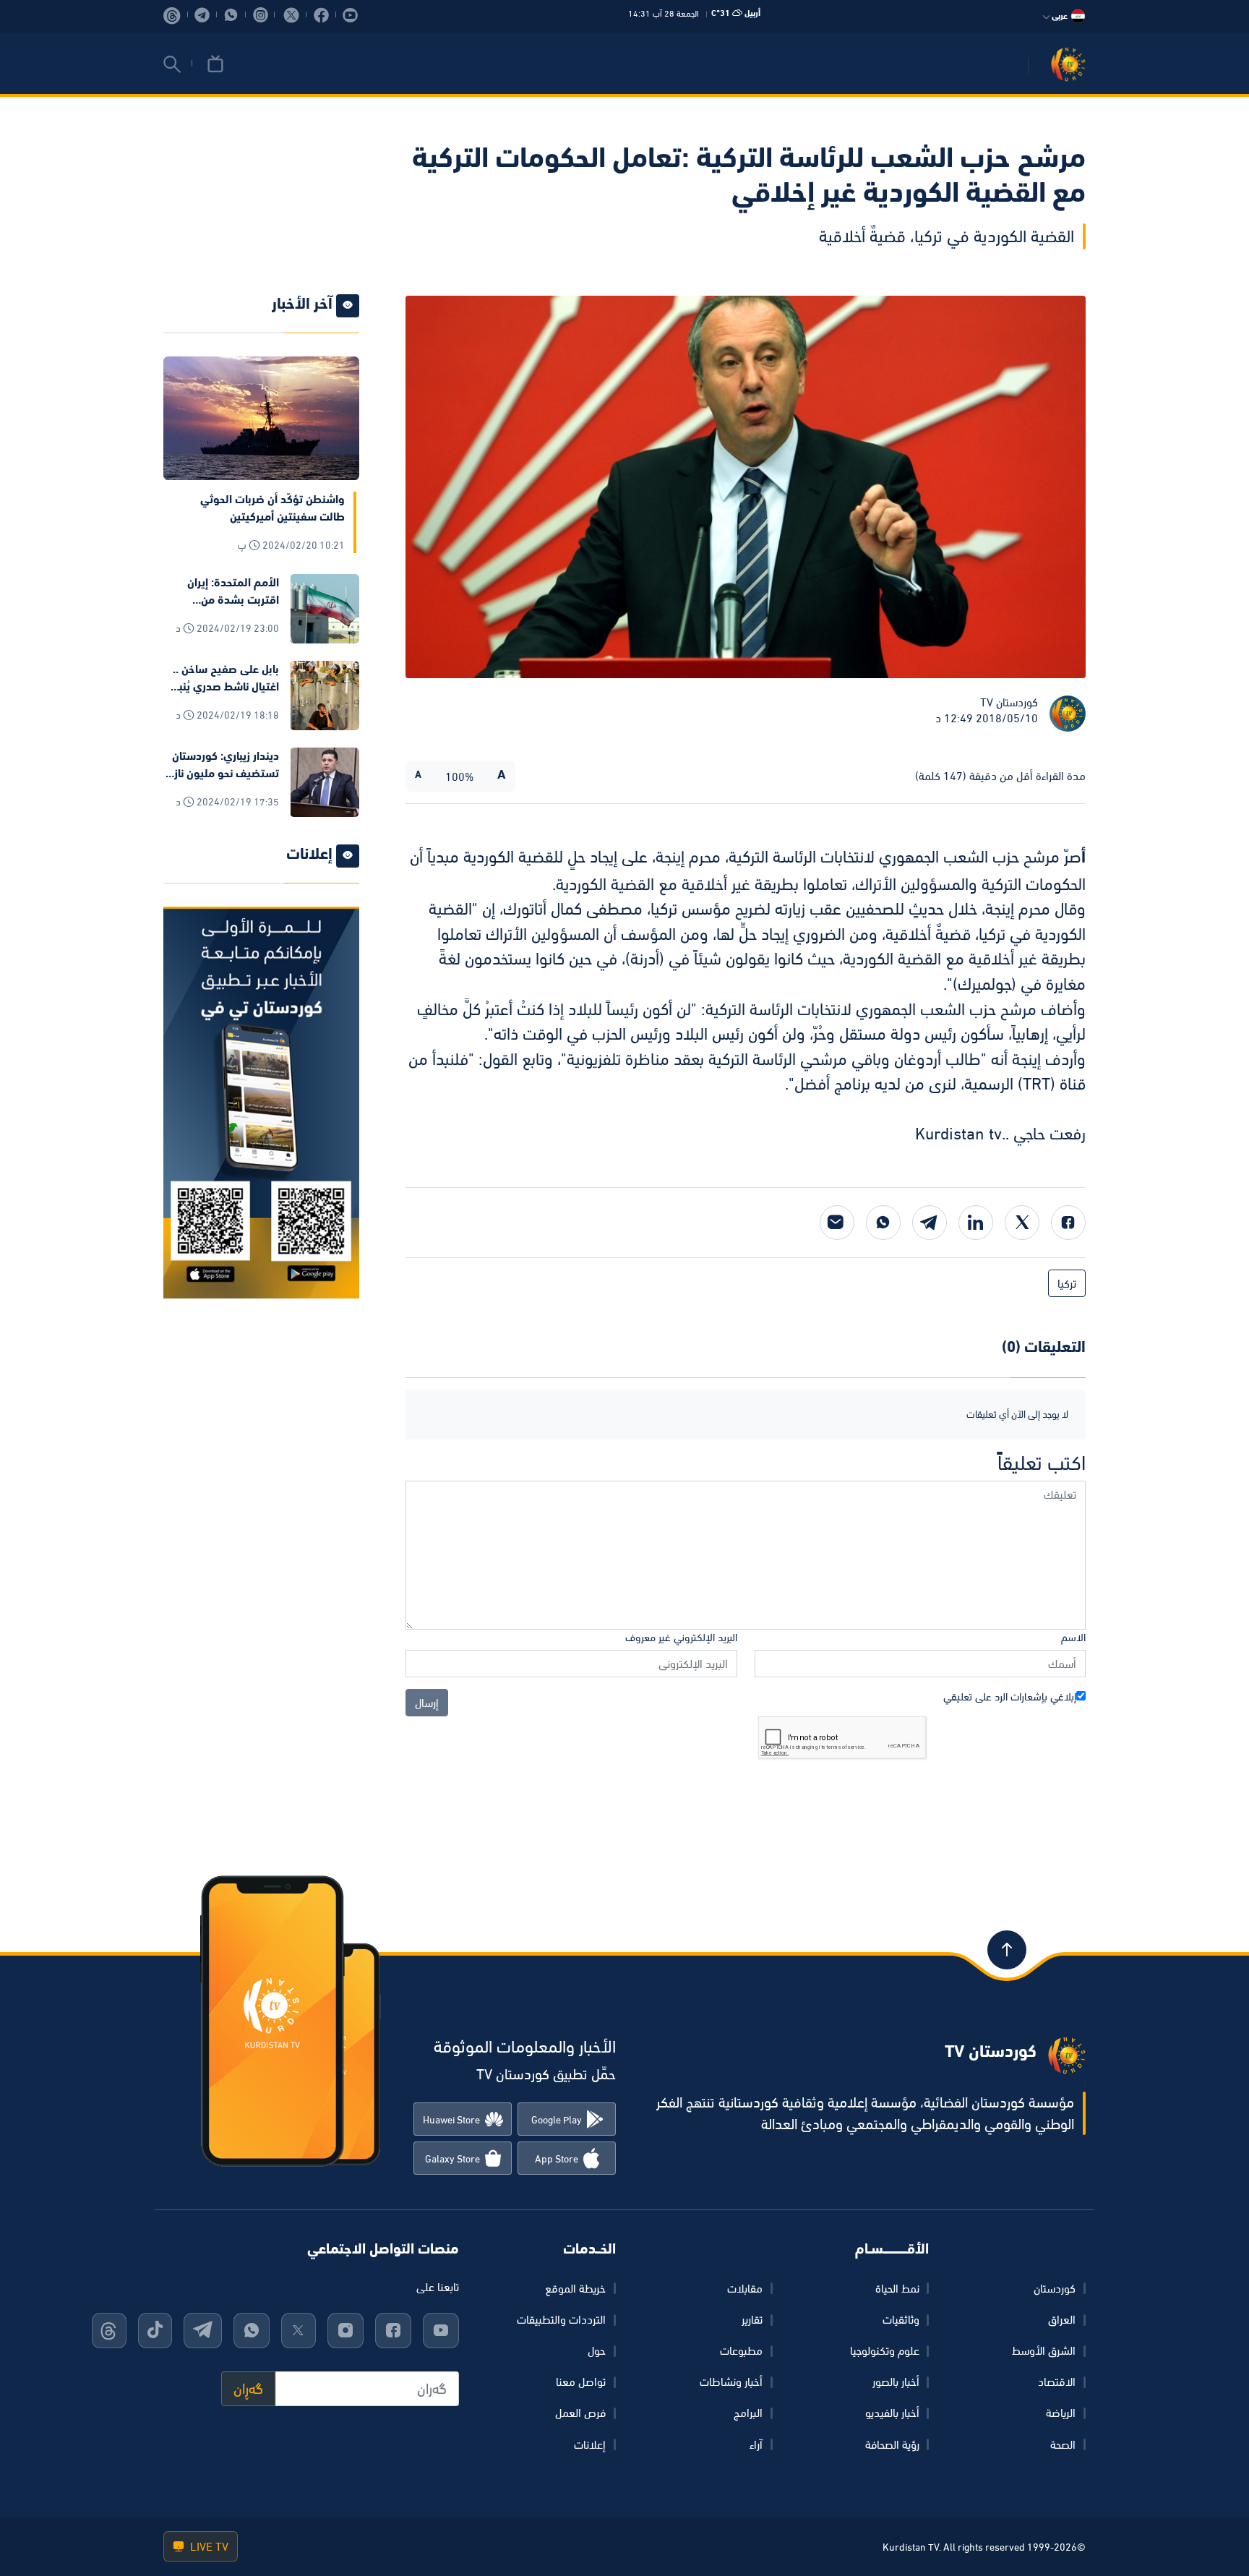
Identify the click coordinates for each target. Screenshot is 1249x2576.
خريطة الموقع (575, 2288)
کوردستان (1055, 2288)
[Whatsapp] (883, 1223)
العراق (1062, 2319)
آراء (756, 2444)
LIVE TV (208, 2546)
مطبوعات (741, 2350)
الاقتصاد (1057, 2382)
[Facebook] (1068, 1223)
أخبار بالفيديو (892, 2413)
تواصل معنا (581, 2382)
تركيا (1067, 1283)
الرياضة (1061, 2413)
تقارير (752, 2319)
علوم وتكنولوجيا (885, 2350)
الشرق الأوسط (1044, 2350)
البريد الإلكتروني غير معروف (681, 1637)
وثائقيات (901, 2319)
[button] (172, 64)
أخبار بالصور (896, 2382)
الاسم (1073, 1637)
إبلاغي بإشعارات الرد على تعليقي (1010, 1696)
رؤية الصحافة (892, 2444)
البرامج (748, 2413)
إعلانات (590, 2444)
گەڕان (248, 2389)
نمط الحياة (897, 2288)
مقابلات (745, 2288)
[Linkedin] (976, 1223)
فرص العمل (580, 2413)
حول (597, 2350)
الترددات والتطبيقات (561, 2319)
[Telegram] (930, 1223)
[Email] (837, 1223)
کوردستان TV (1009, 702)
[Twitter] (1022, 1223)
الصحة (1063, 2444)
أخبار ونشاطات (731, 2382)
